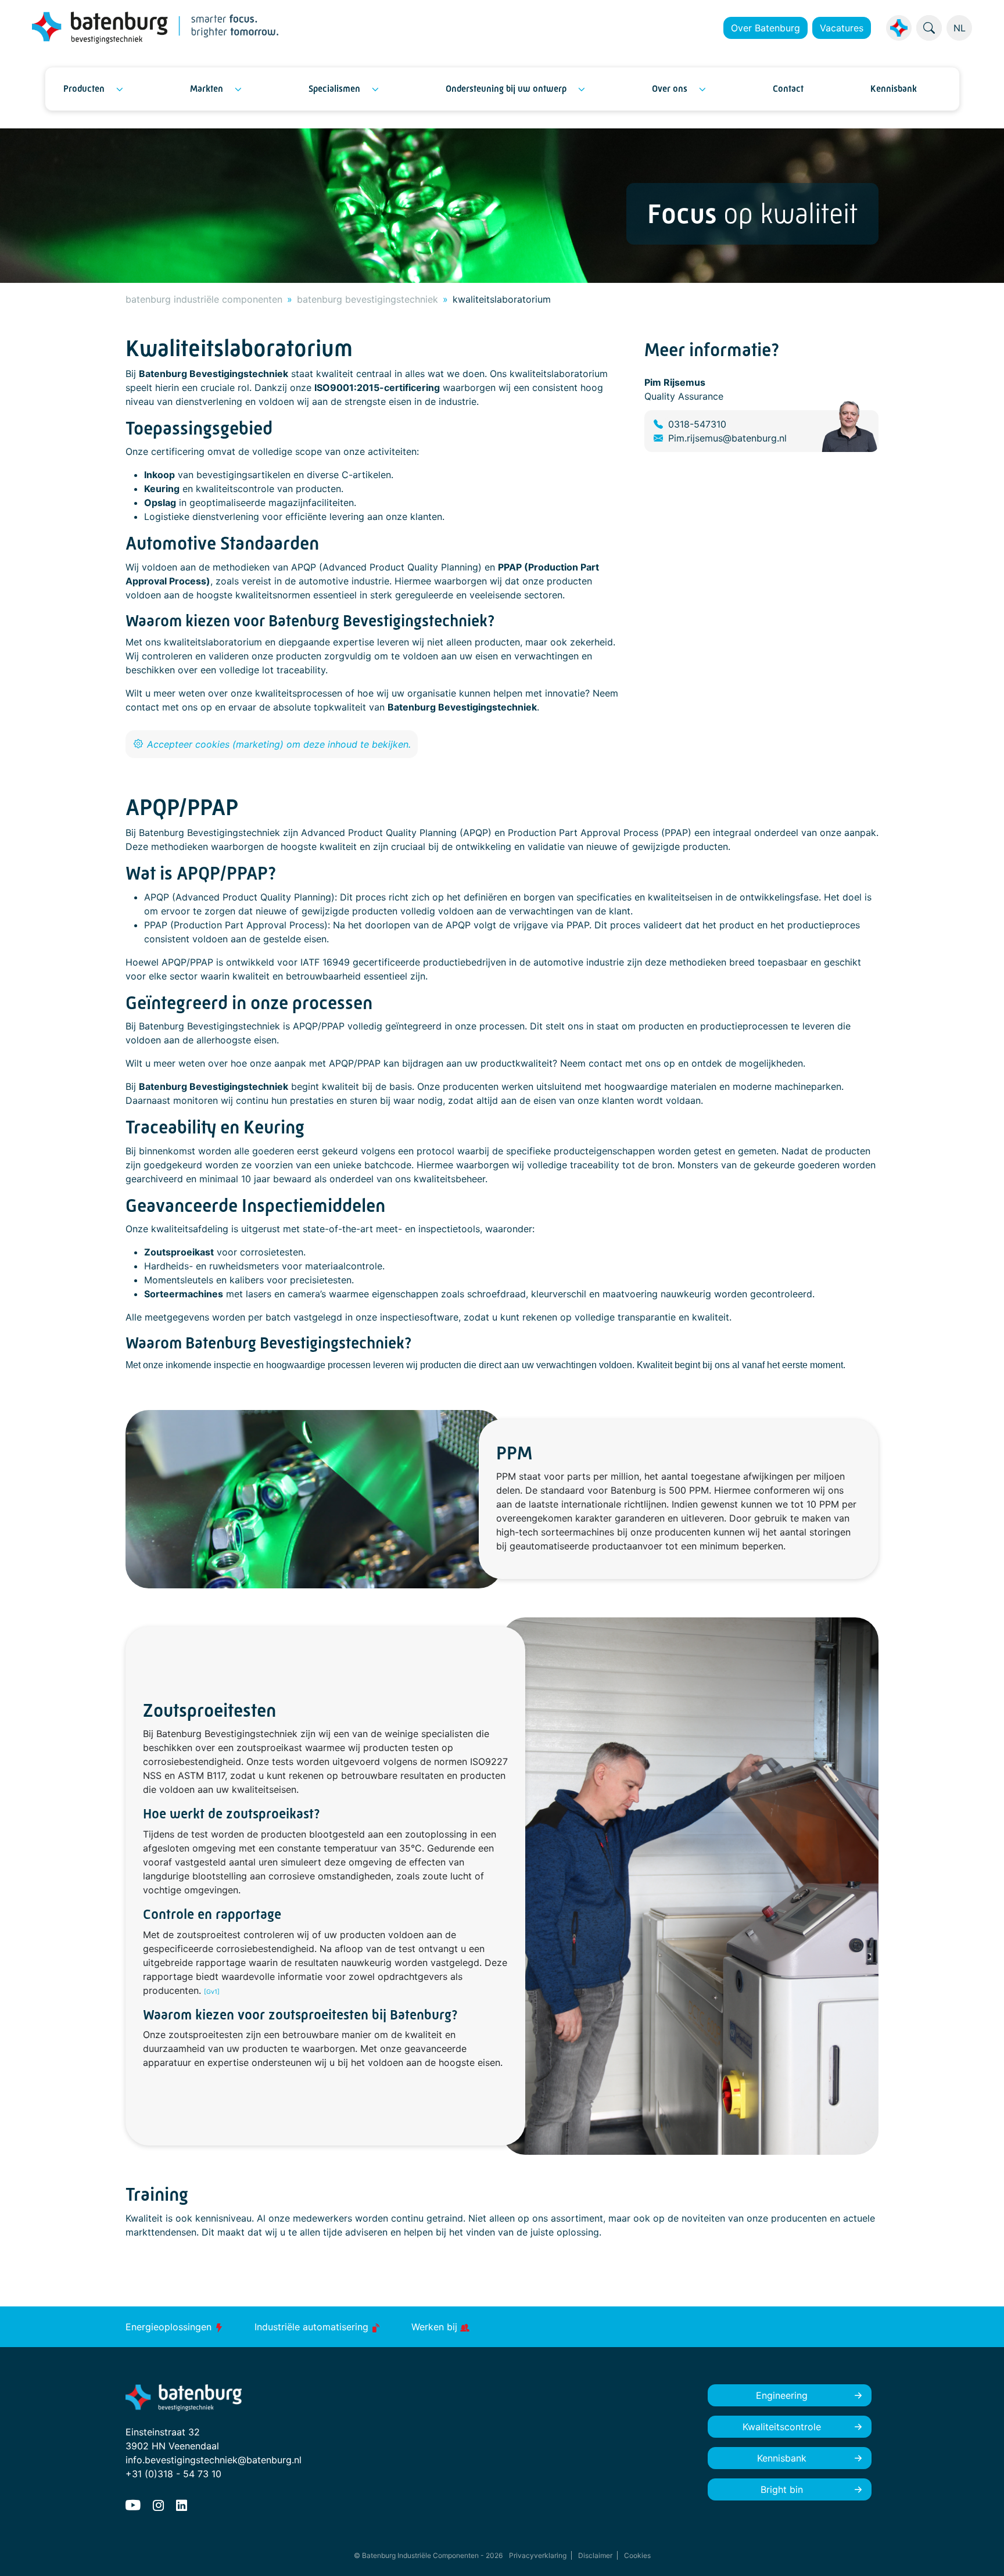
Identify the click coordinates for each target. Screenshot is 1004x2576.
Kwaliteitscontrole (782, 2427)
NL (960, 28)
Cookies (637, 2555)
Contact (788, 89)
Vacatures (842, 28)
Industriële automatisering (313, 2327)
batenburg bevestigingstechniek (367, 299)
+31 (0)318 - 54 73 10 (173, 2474)
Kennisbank (894, 89)
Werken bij (436, 2327)
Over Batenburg (765, 28)
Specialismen (334, 89)
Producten (84, 89)
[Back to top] (981, 2553)
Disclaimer (595, 2555)
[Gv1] (212, 1992)
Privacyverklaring (538, 2555)
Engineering (782, 2395)
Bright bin (782, 2489)
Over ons (670, 89)
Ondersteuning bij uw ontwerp (506, 89)
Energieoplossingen (170, 2327)
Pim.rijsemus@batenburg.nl (727, 438)
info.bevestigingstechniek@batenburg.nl (214, 2460)
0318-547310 (697, 424)
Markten (207, 89)
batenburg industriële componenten (204, 299)
